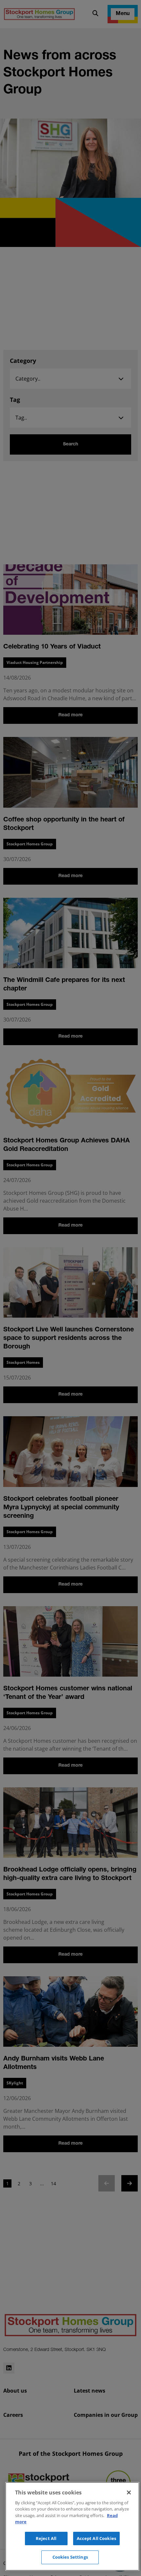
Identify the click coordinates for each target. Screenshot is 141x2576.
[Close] (129, 2492)
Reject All (46, 2538)
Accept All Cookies (96, 2538)
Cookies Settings (70, 2557)
